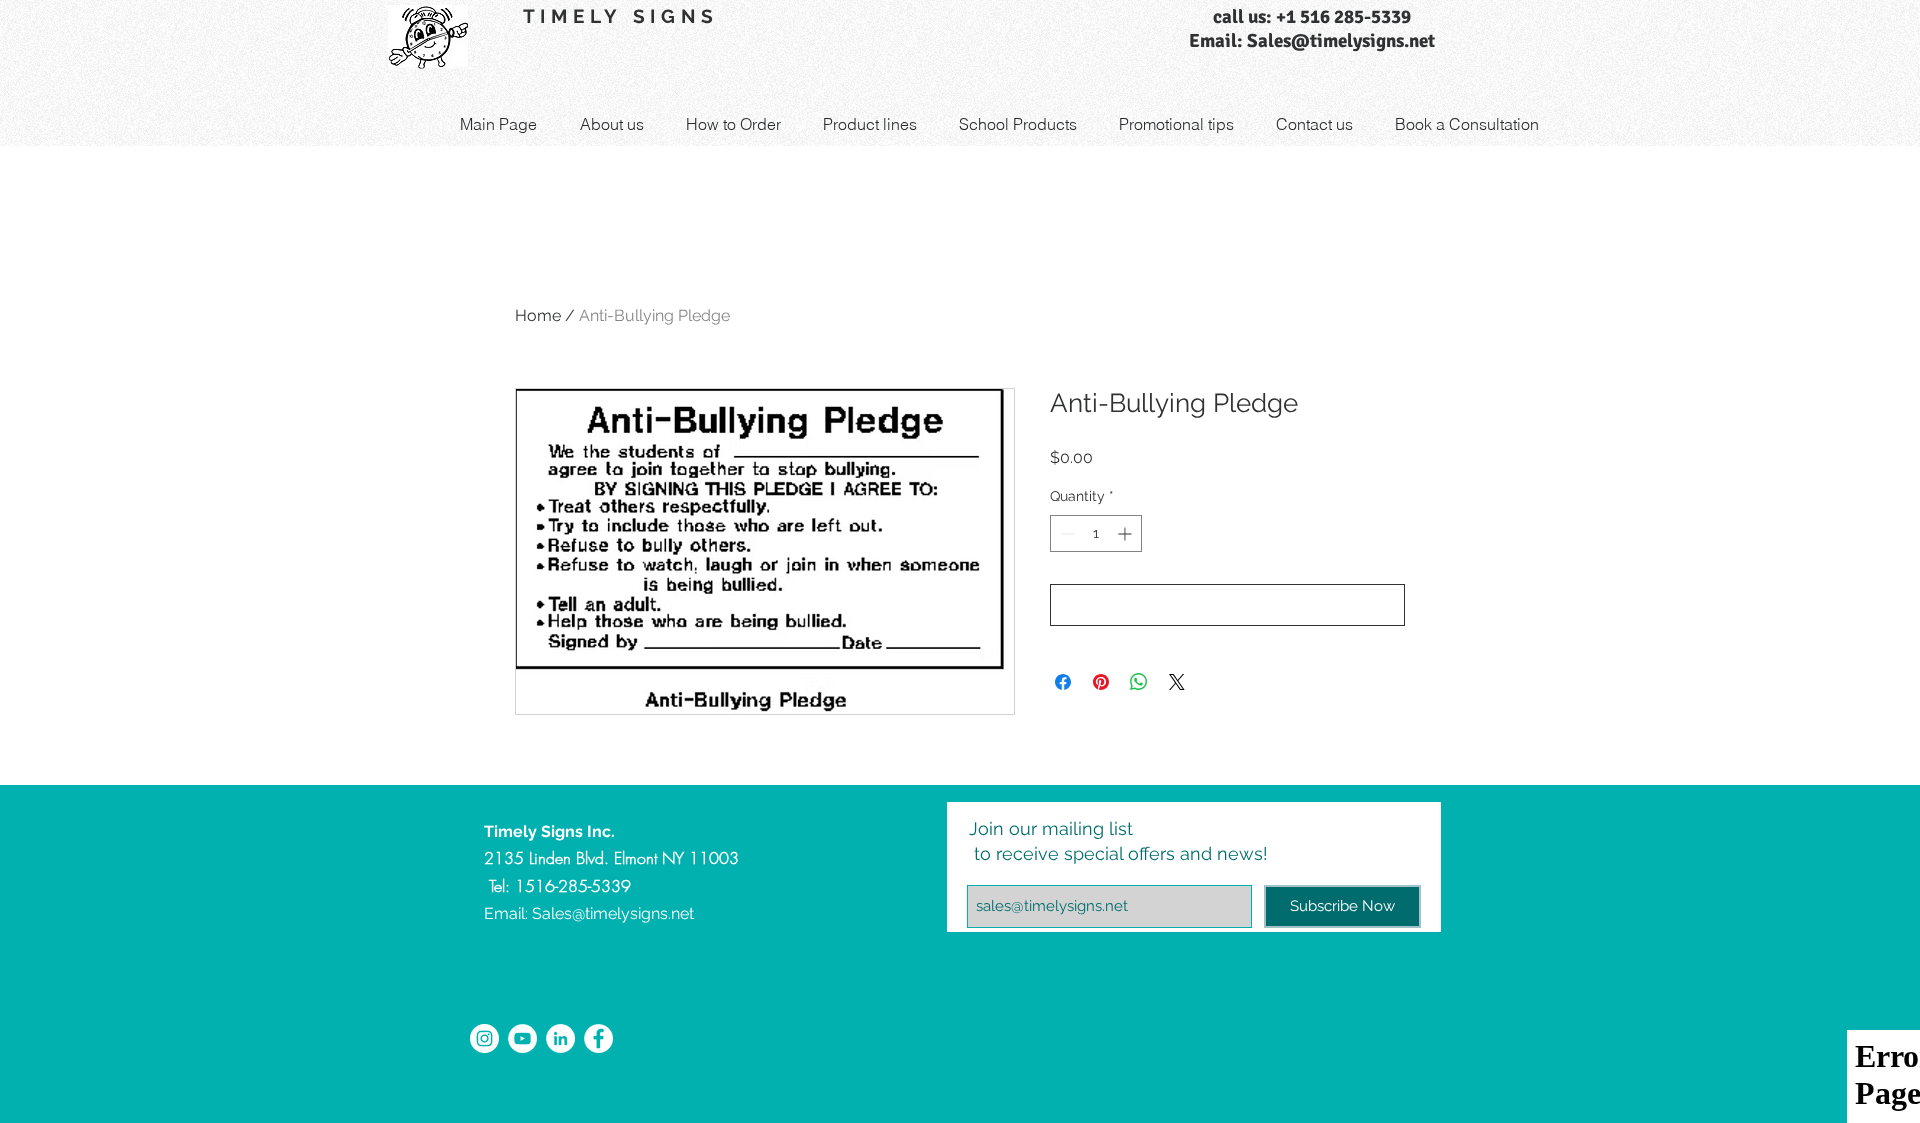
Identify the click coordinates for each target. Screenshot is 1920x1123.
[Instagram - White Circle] (484, 1038)
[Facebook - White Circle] (598, 1038)
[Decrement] (1065, 533)
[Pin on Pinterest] (1101, 682)
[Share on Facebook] (1063, 682)
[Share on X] (1177, 682)
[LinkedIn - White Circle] (560, 1038)
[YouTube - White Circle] (522, 1038)
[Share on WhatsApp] (1139, 682)
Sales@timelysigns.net (613, 913)
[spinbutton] (1096, 533)
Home (538, 315)
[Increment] (1126, 533)
